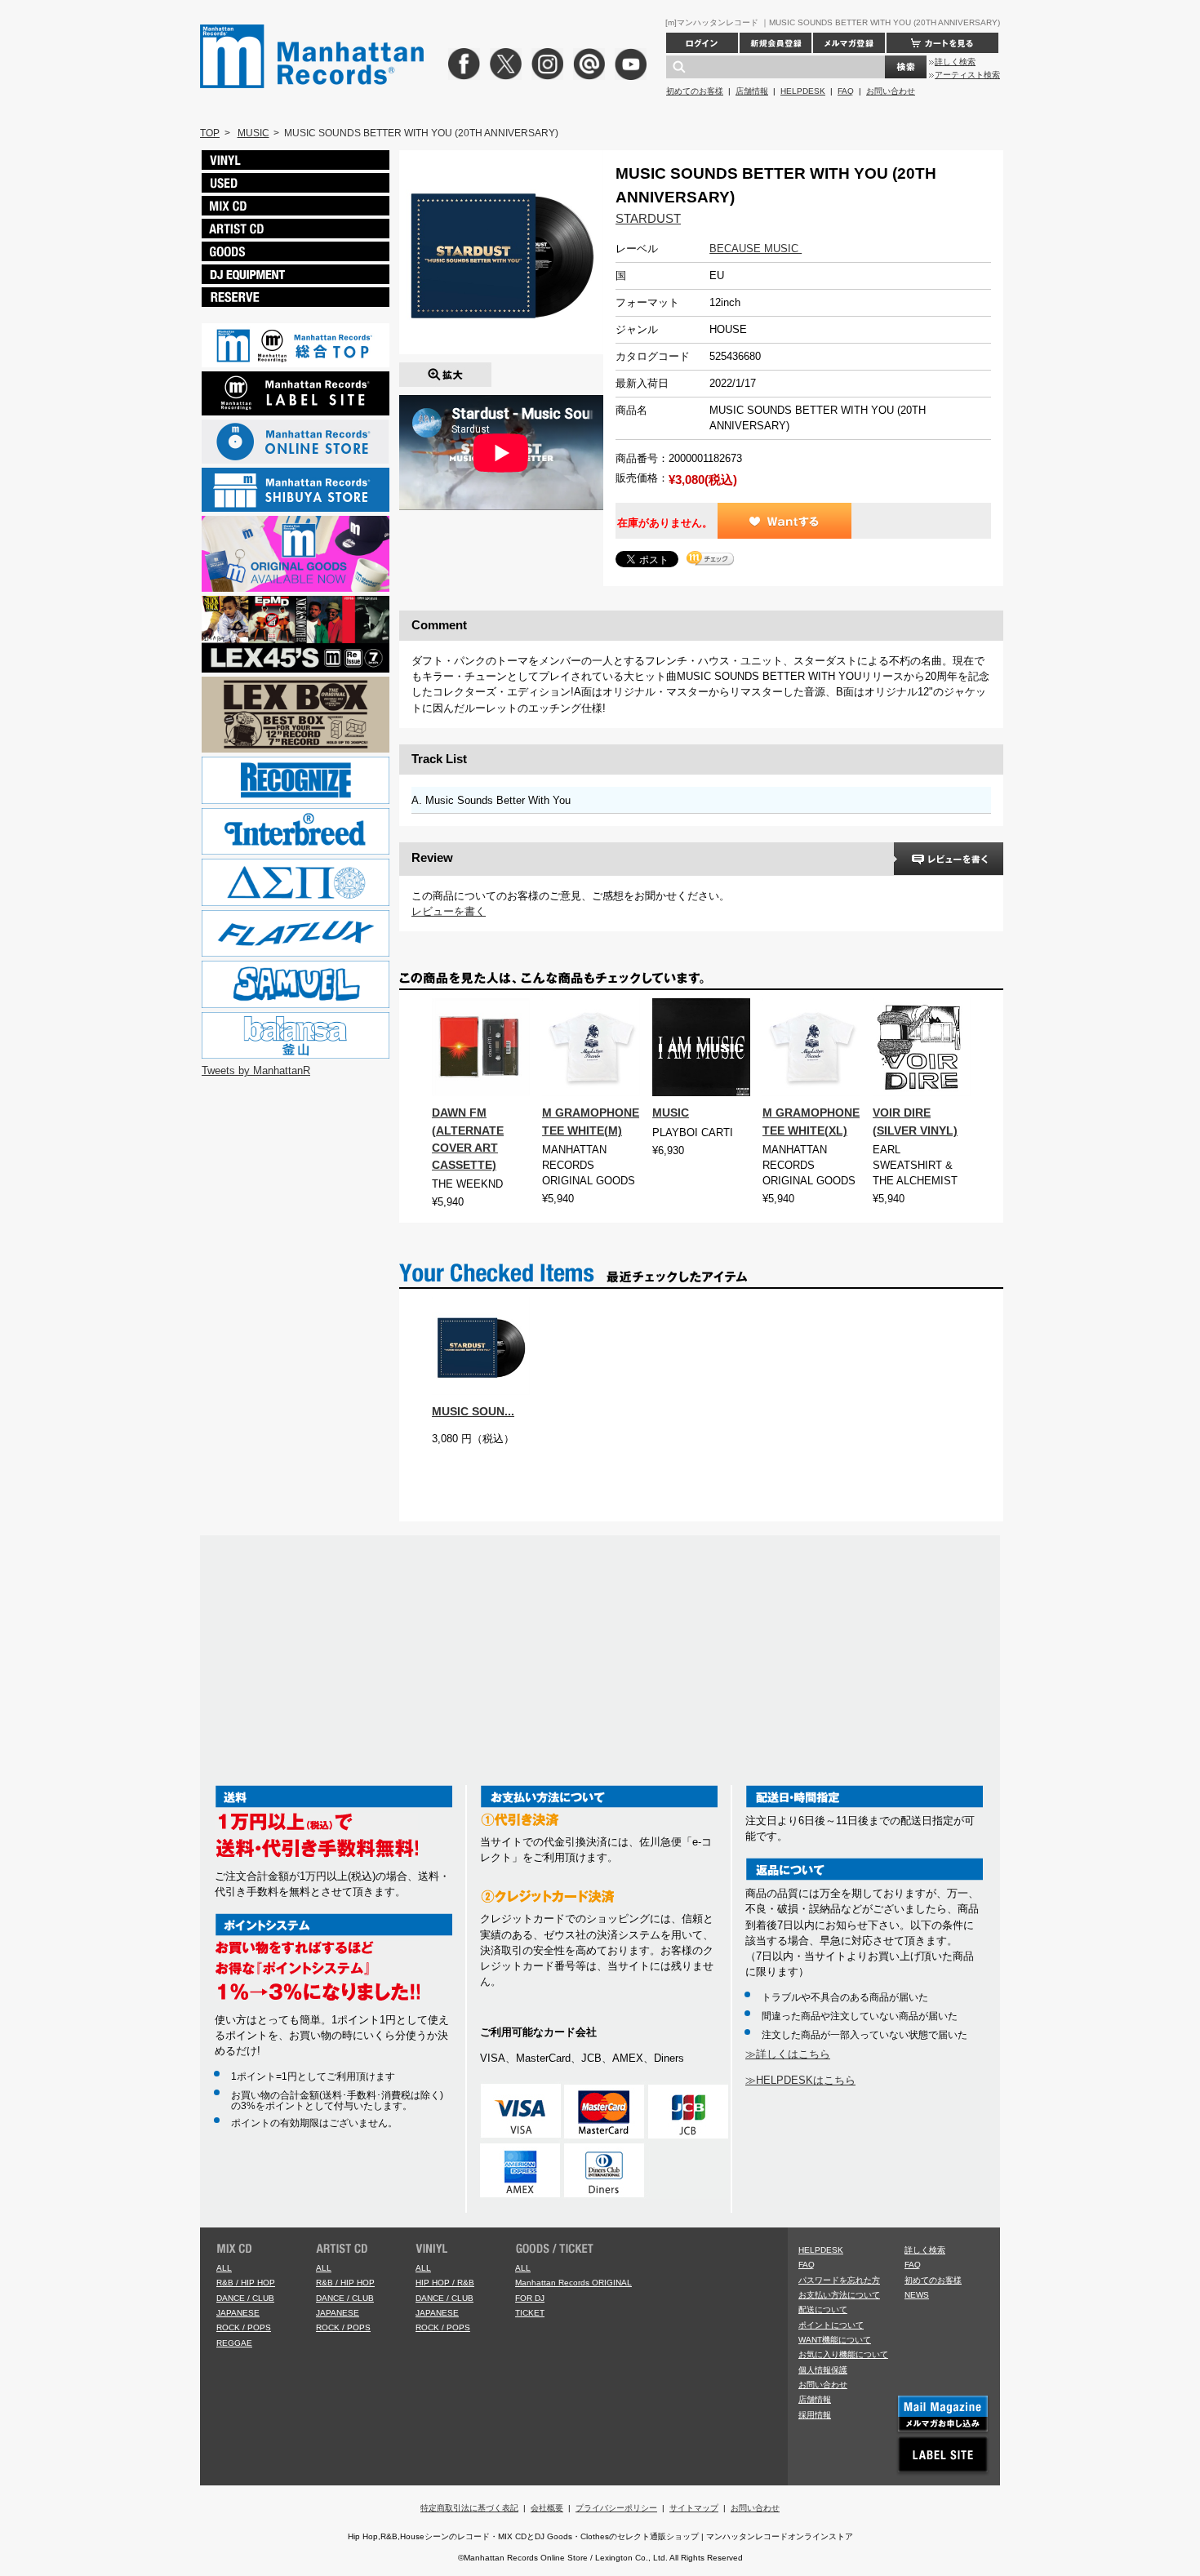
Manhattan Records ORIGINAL (573, 2283)
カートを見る (942, 43)
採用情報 (815, 2415)
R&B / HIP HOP (246, 2283)
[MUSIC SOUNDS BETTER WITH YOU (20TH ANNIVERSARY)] (445, 370)
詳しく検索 (955, 62)
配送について (823, 2310)
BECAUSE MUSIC (756, 249)
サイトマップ (694, 2508)
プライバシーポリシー (616, 2508)
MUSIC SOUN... (473, 1411)
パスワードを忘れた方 (839, 2280)
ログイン (702, 43)
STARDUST (648, 218)
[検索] (906, 67)
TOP (210, 133)
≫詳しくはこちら (788, 2054)
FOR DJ (530, 2298)
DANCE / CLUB (245, 2298)
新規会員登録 (776, 43)
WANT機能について (835, 2340)
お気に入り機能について (843, 2354)
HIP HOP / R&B (445, 2283)
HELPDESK (803, 91)
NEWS (917, 2295)
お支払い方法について (839, 2295)
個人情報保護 (823, 2370)
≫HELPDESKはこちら (800, 2080)
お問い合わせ (891, 91)
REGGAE (234, 2343)
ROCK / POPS (244, 2327)
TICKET (530, 2313)
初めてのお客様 (695, 91)
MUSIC (253, 133)
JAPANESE (238, 2313)
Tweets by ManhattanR (256, 1070)
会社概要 (547, 2508)
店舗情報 (752, 91)
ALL (224, 2268)
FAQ (846, 91)
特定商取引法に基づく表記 (469, 2508)
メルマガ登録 (849, 43)
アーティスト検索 (967, 75)
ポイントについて (831, 2325)
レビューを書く (449, 911)
